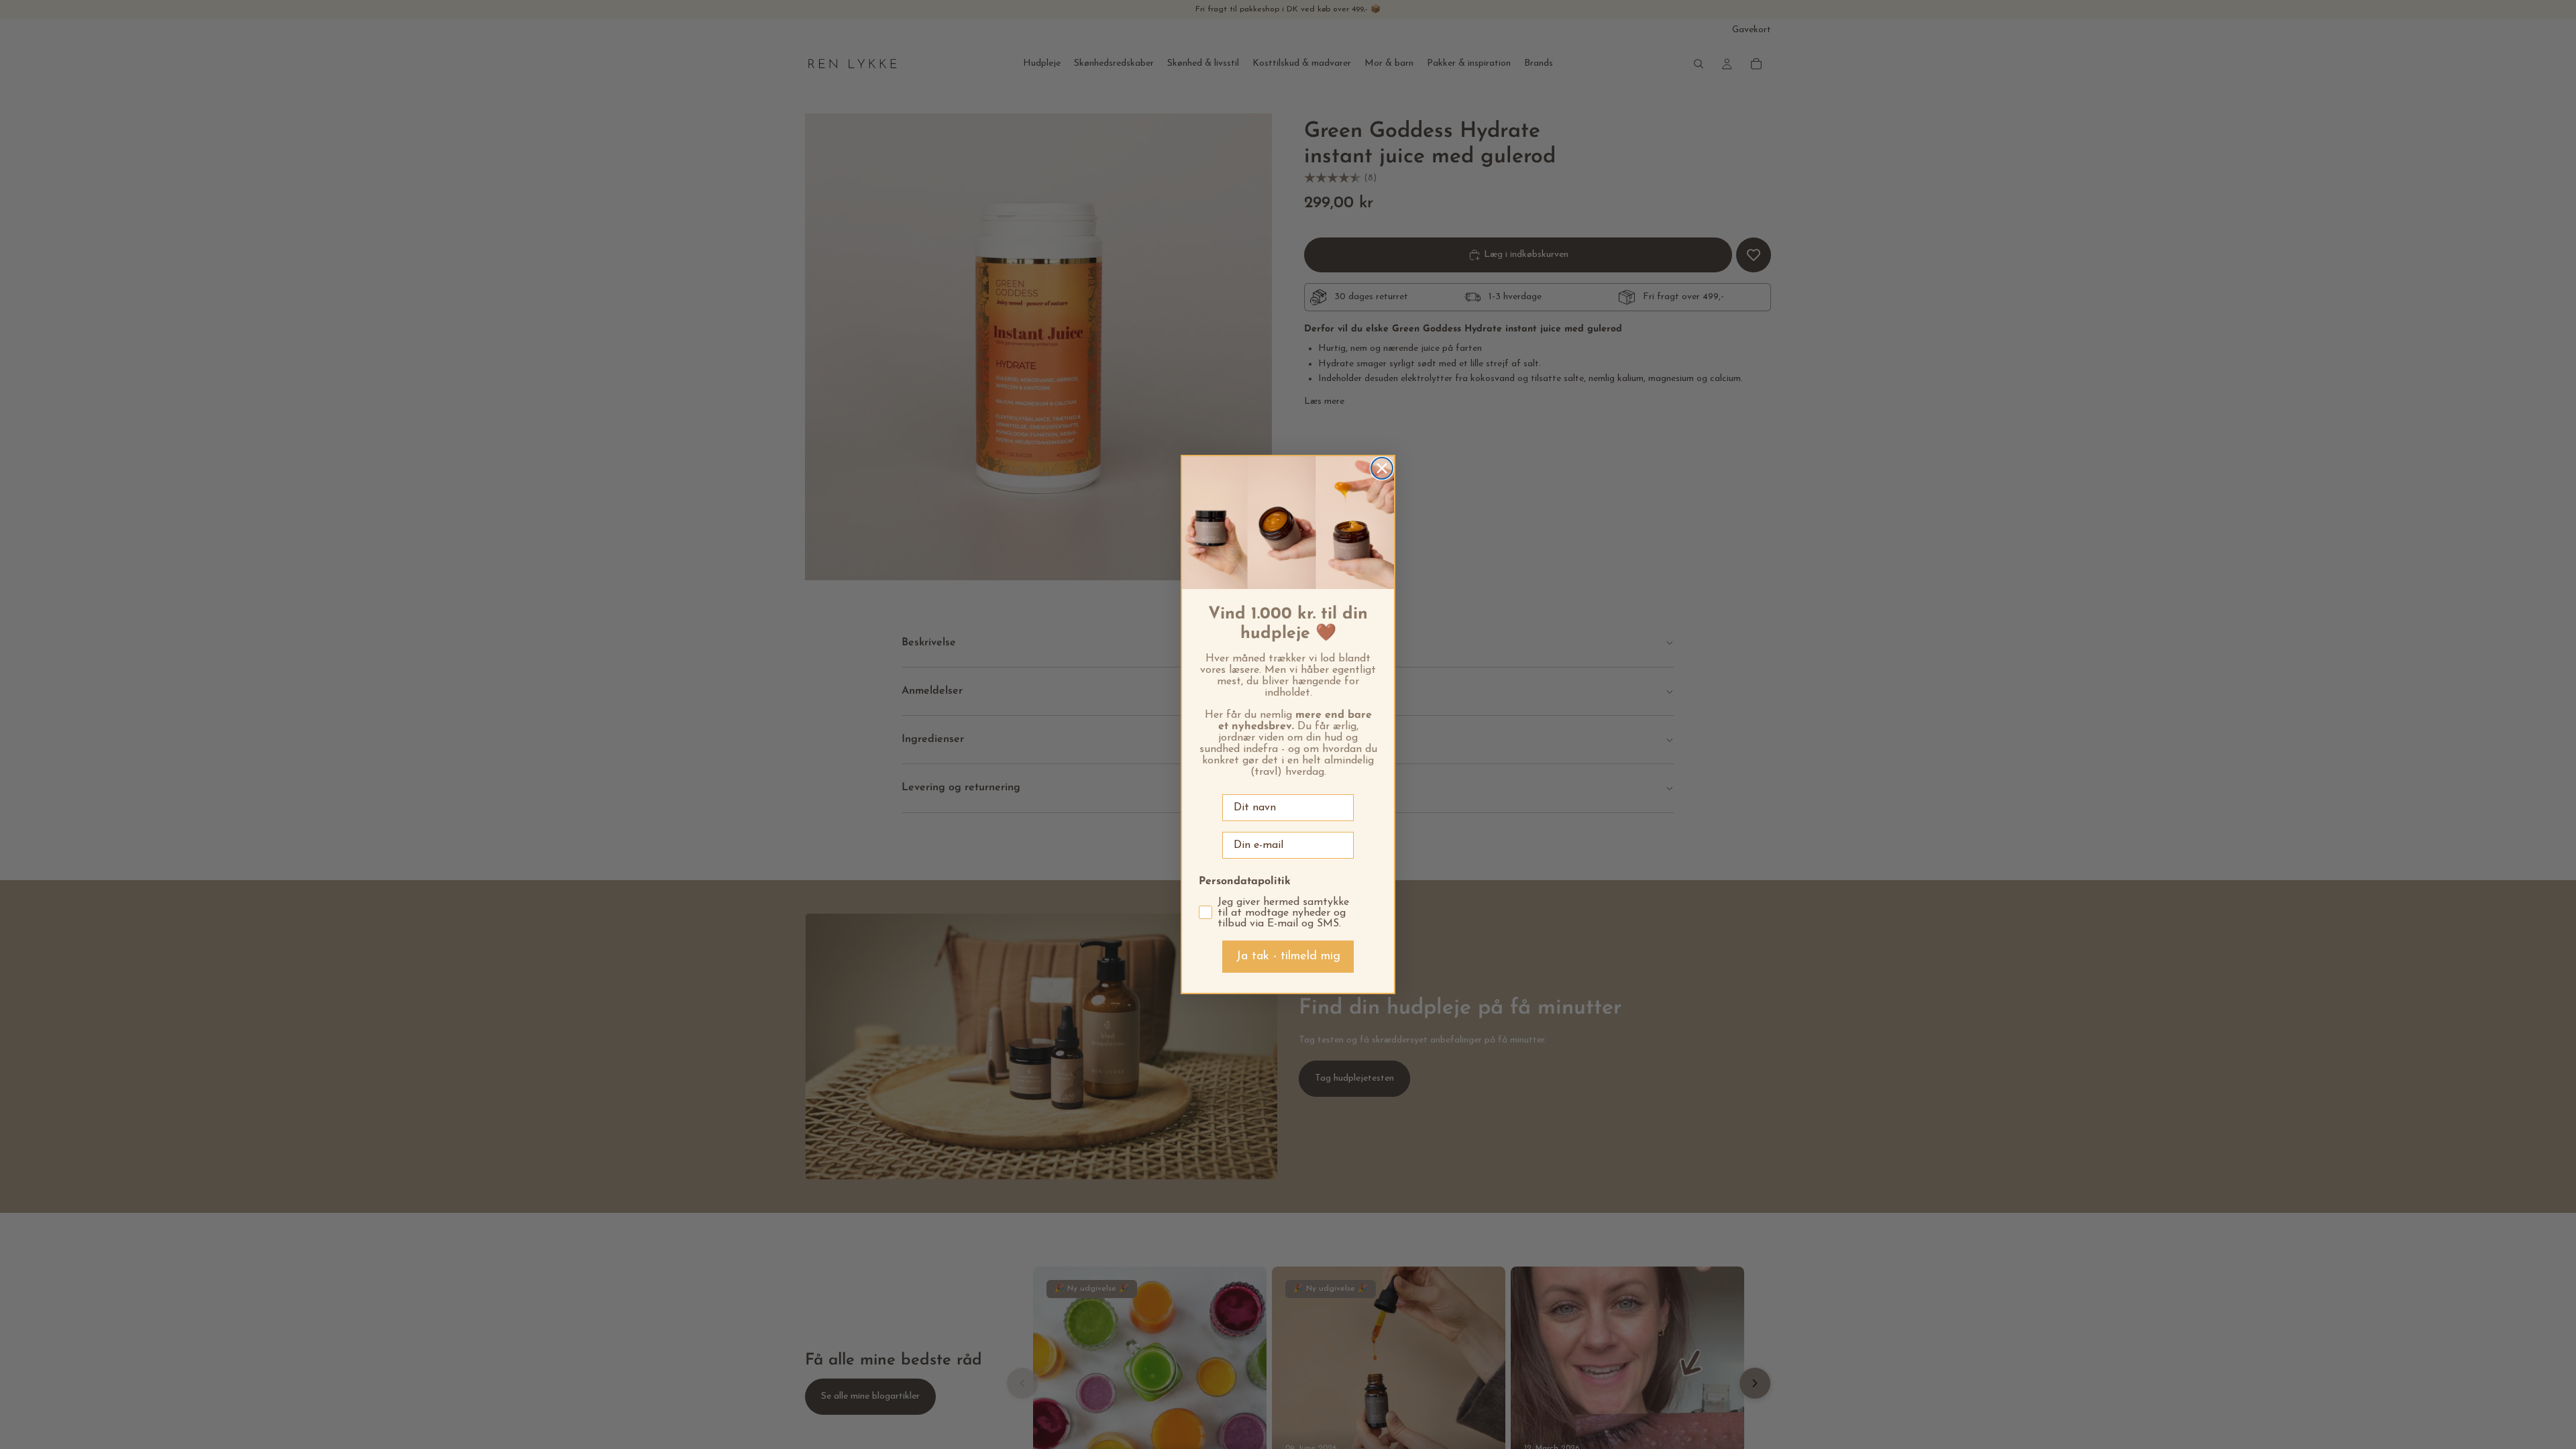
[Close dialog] (1382, 468)
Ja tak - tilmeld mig (1288, 957)
